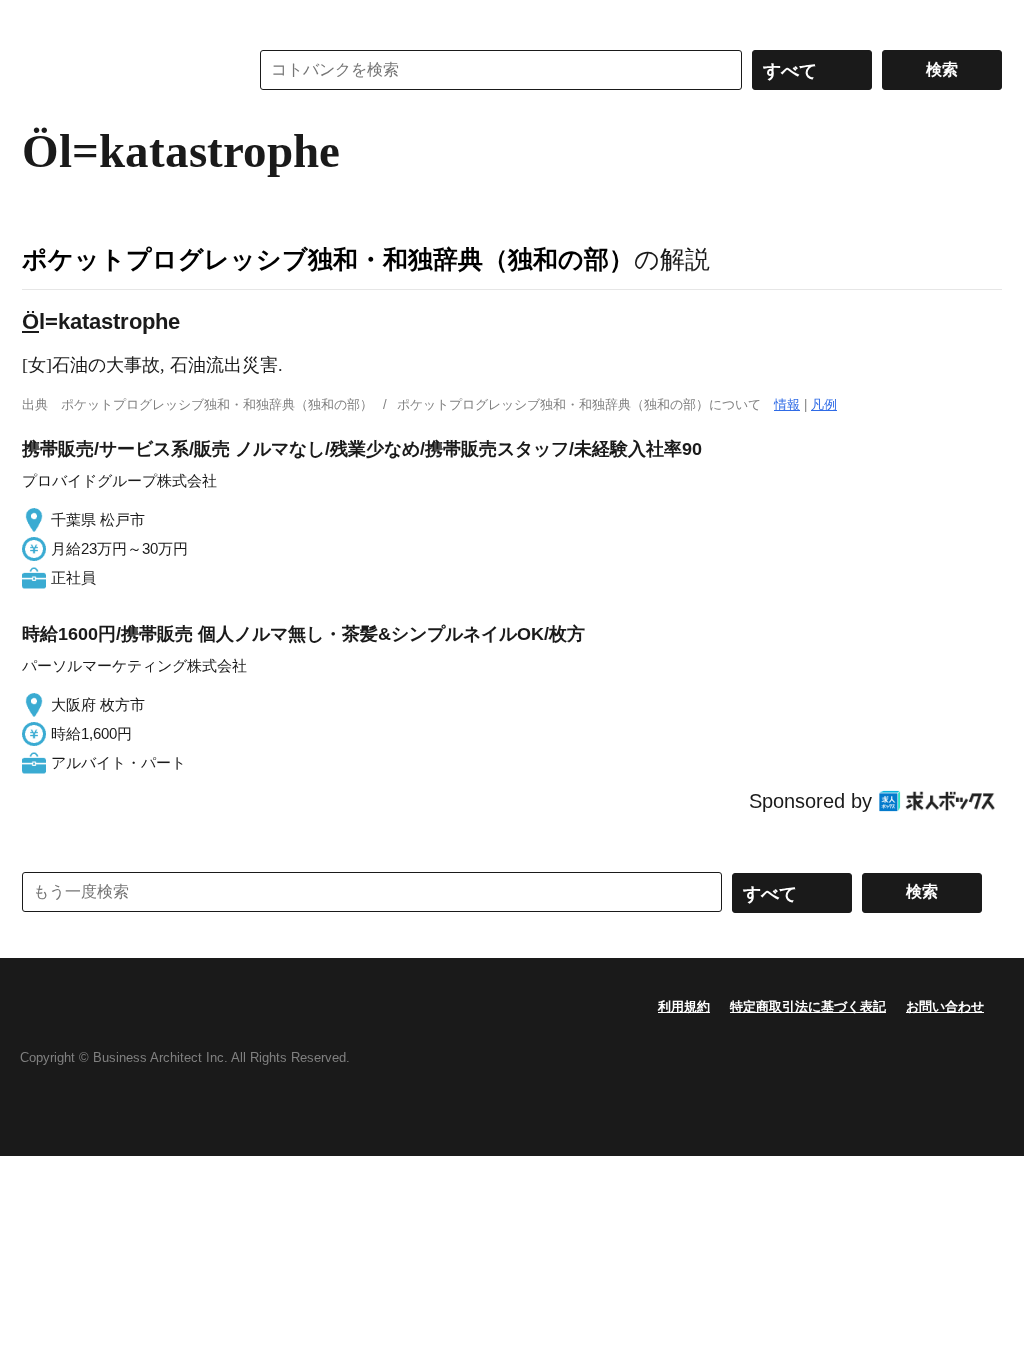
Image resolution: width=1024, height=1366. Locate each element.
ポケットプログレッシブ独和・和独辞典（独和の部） (328, 259)
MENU (42, 20)
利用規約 (684, 1006)
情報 (787, 404)
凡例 (824, 404)
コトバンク (121, 70)
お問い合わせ (945, 1006)
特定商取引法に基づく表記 (808, 1006)
